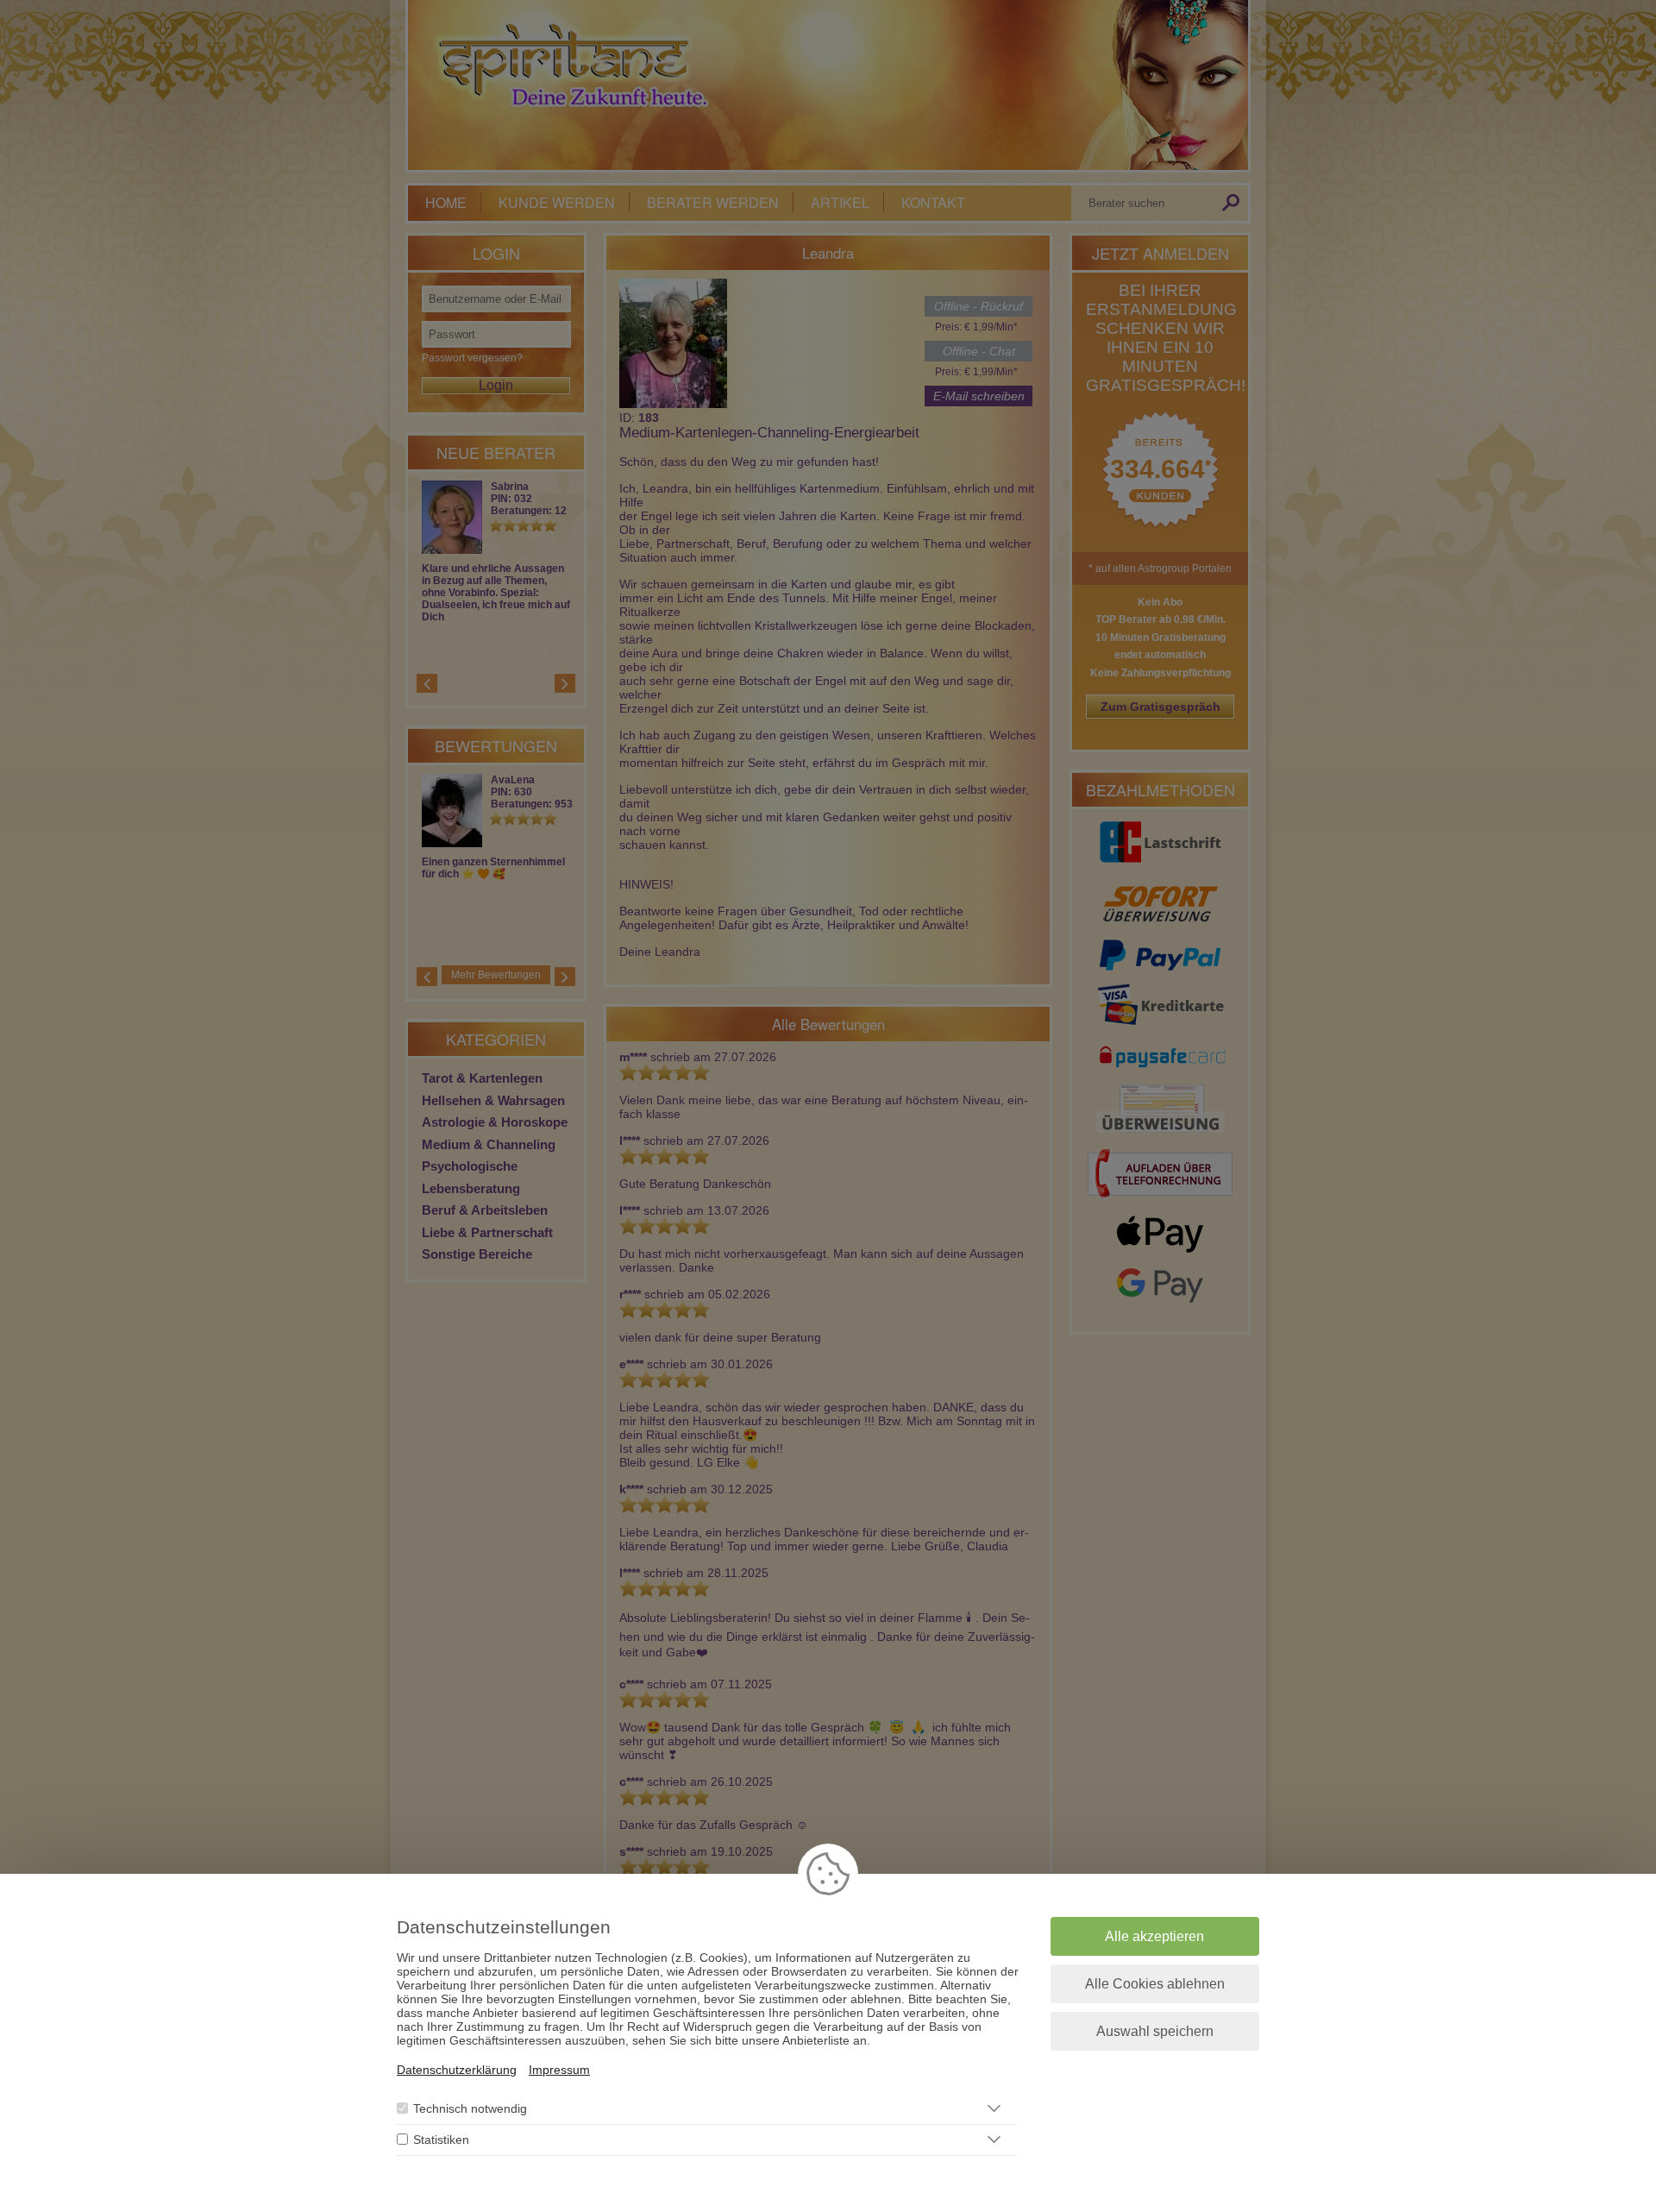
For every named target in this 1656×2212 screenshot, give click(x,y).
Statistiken (441, 2140)
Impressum (559, 2070)
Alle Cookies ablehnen (1155, 1984)
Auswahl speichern (1155, 2031)
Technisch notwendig (470, 2108)
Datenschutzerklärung (457, 2070)
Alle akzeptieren (1154, 1936)
